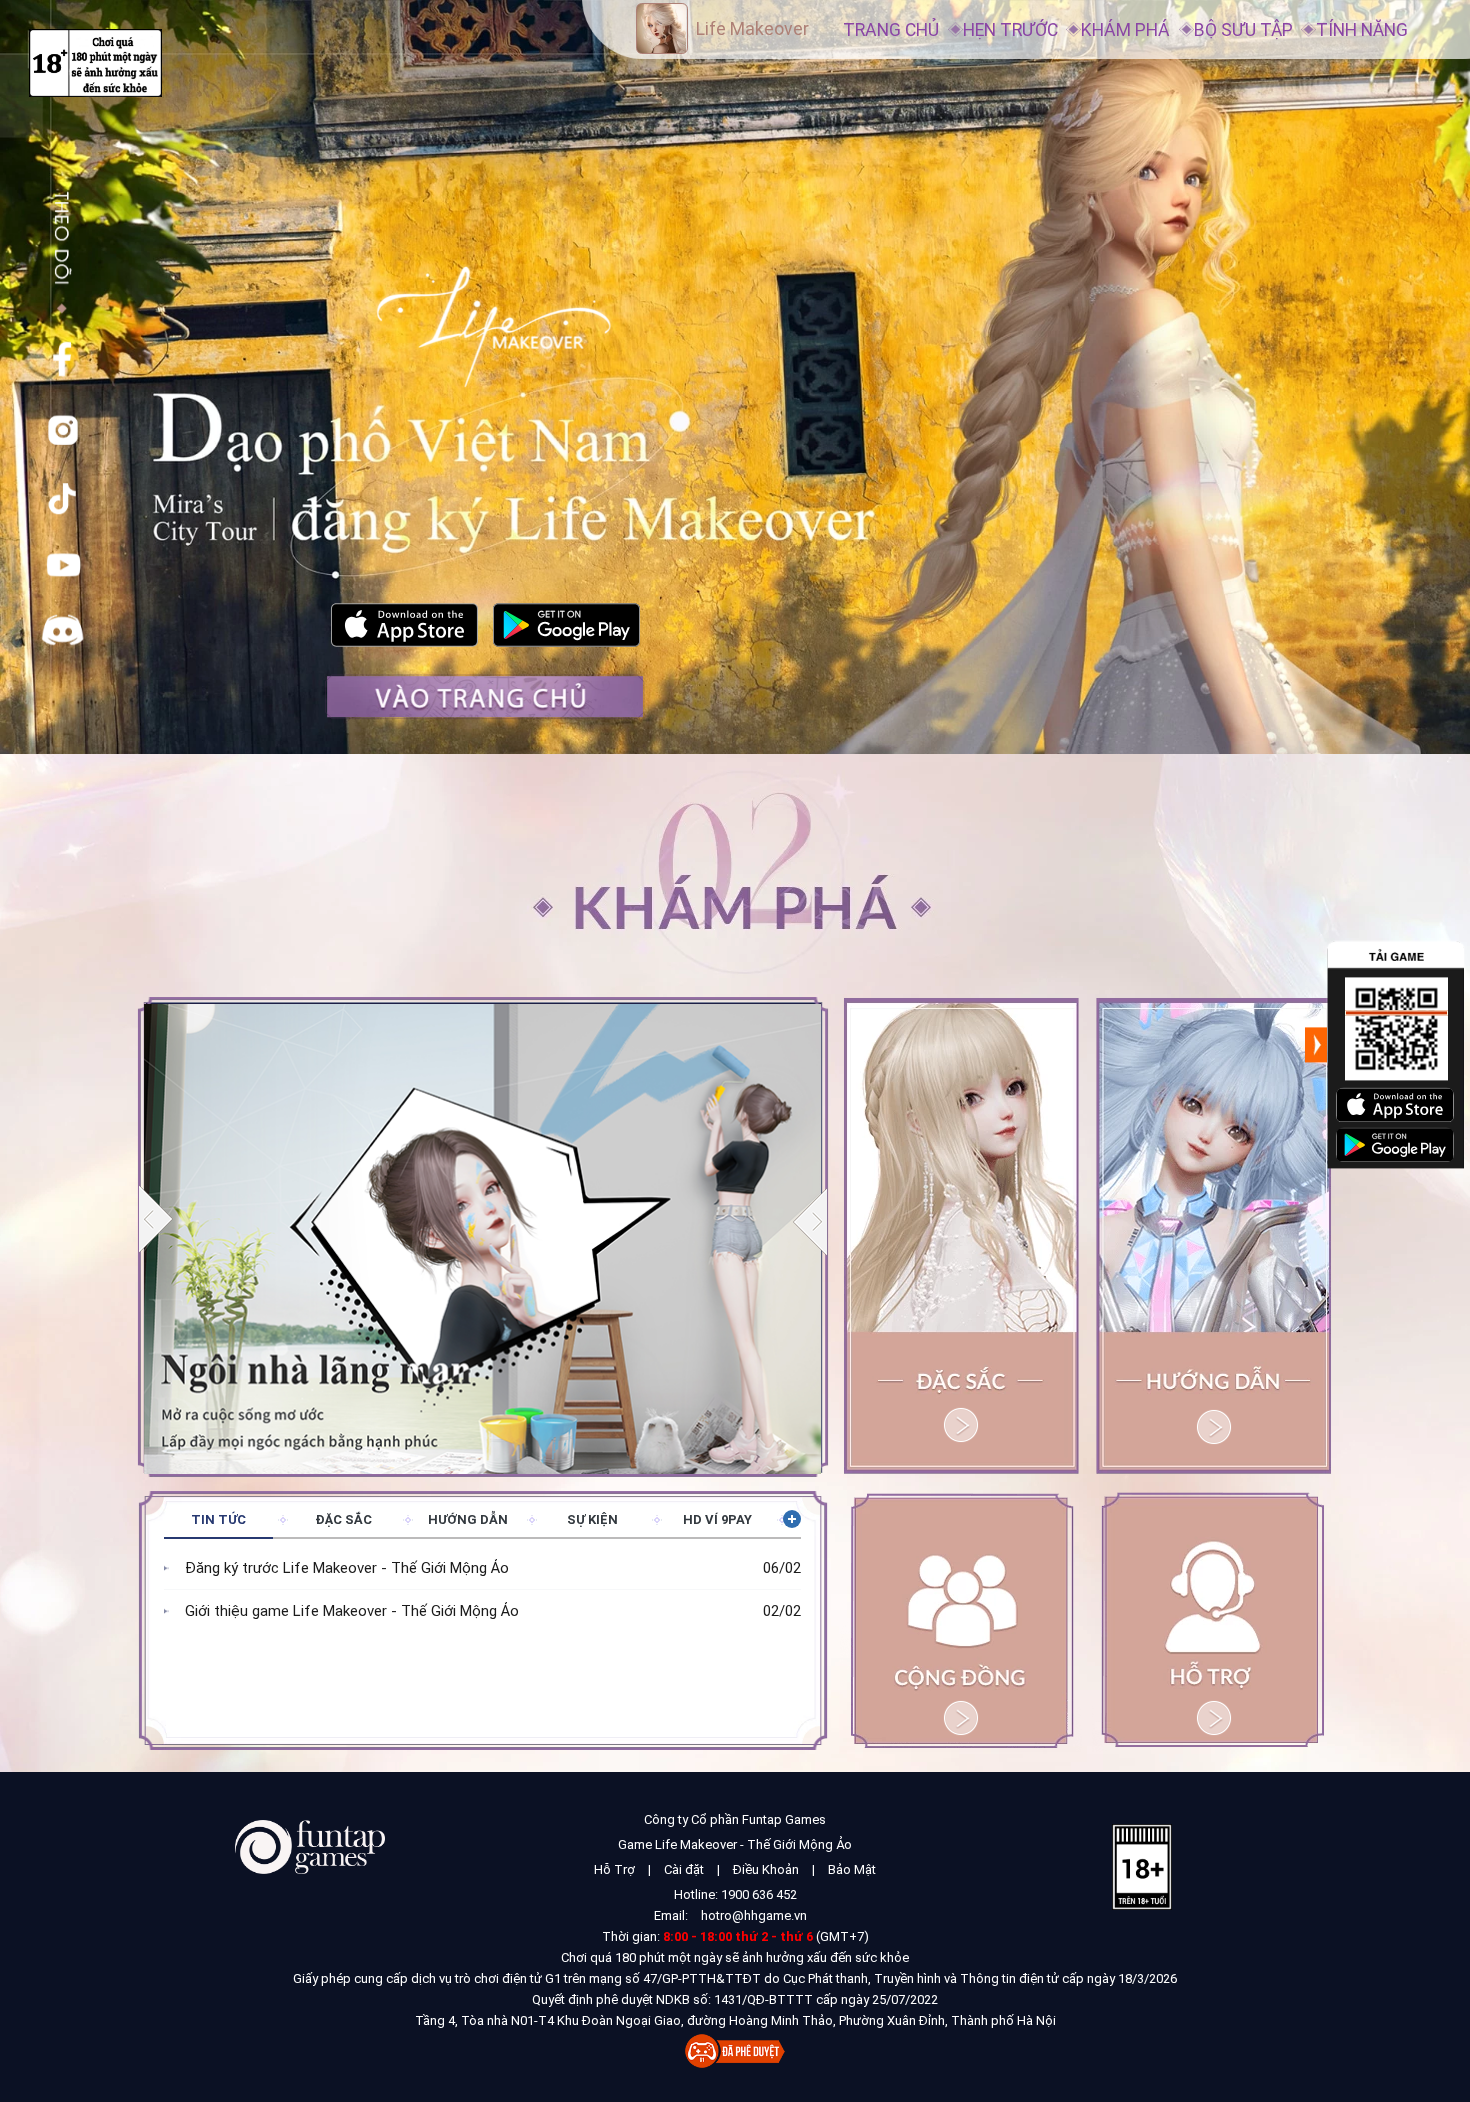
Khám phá (1125, 29)
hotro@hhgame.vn (754, 1915)
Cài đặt (684, 1869)
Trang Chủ (891, 29)
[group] (483, 1236)
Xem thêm (792, 1519)
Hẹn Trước (1010, 29)
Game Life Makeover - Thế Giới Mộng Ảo (735, 1844)
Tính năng (1362, 29)
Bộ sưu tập (1243, 29)
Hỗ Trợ (614, 1869)
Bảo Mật (852, 1869)
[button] (810, 1220)
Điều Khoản (766, 1869)
